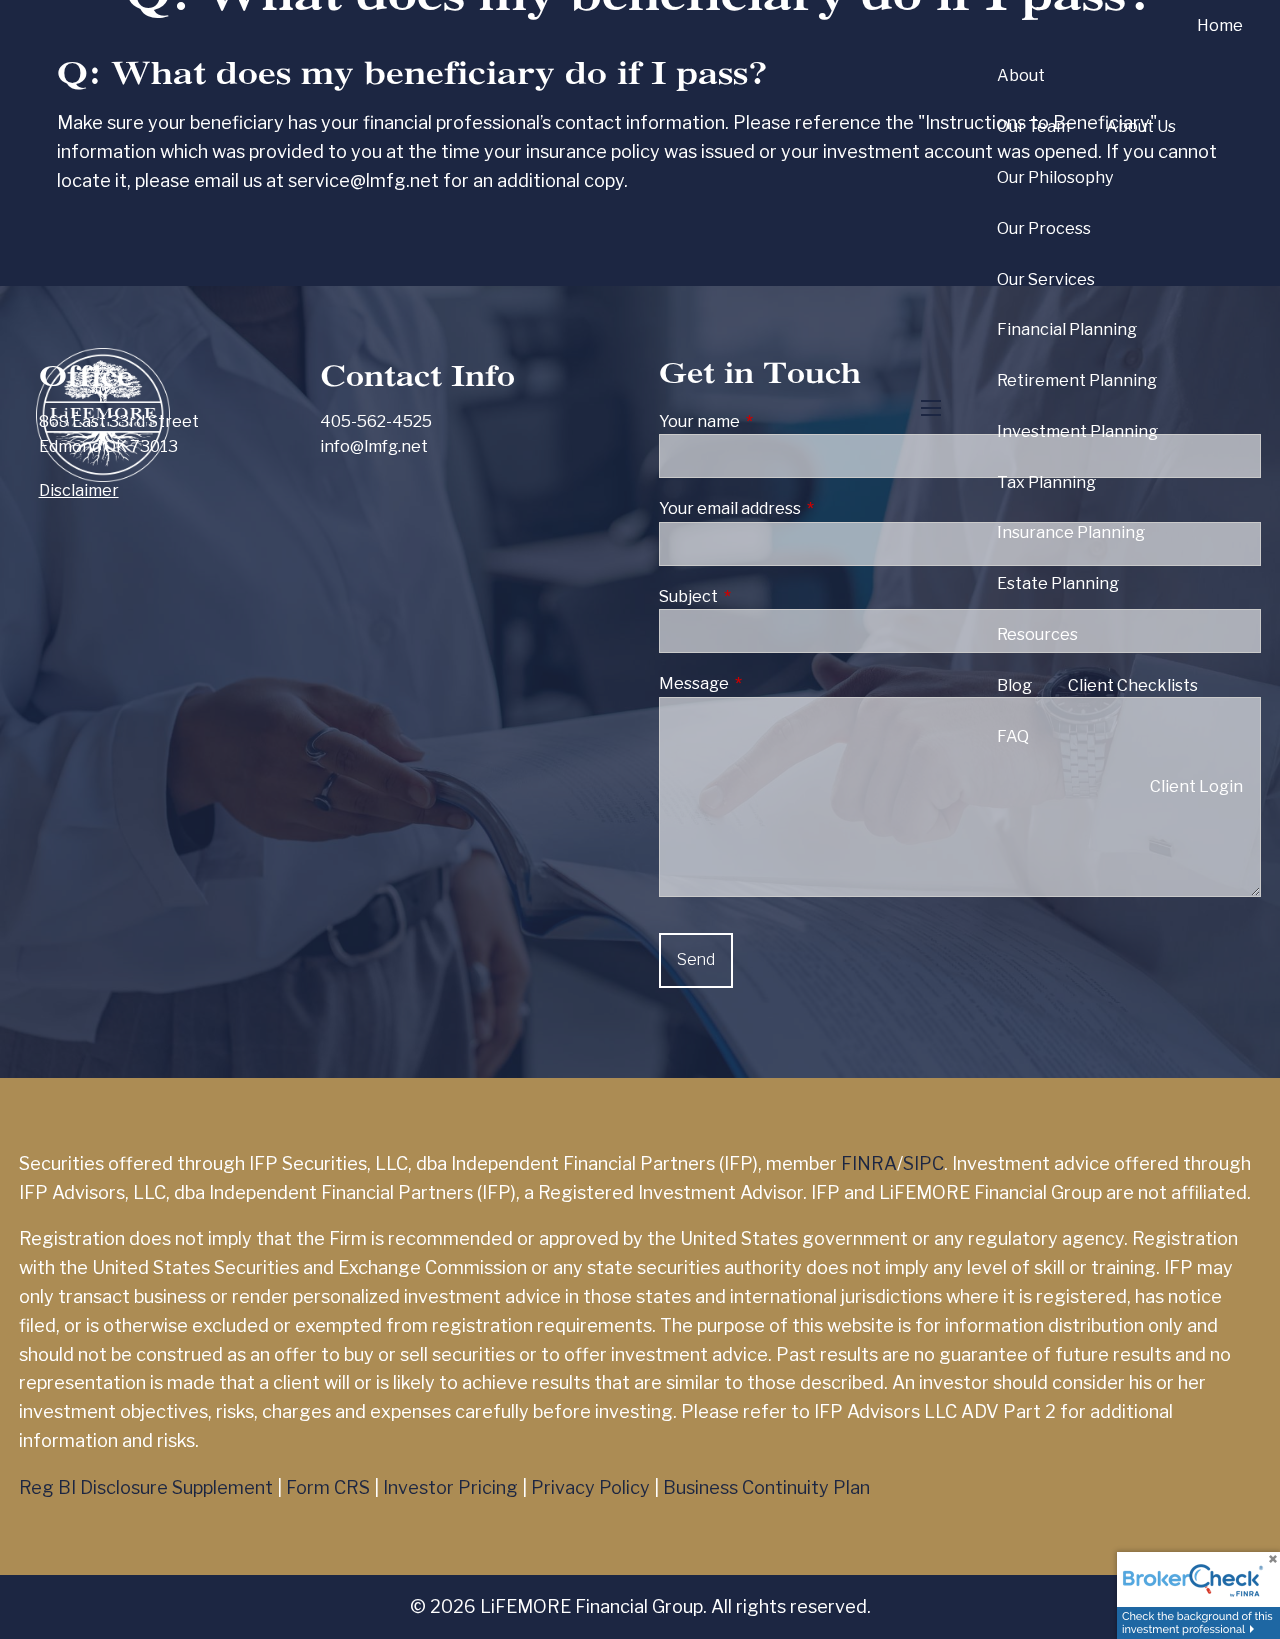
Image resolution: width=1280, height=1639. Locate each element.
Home (1220, 25)
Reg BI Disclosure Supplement (146, 1487)
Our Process (1044, 228)
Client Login (1196, 786)
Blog (1014, 685)
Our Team (1033, 126)
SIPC (923, 1163)
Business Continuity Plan (766, 1487)
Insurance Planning (1071, 532)
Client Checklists (1133, 685)
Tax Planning (1046, 482)
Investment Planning (1077, 431)
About (1021, 75)
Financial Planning (1067, 329)
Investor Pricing (450, 1487)
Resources (1037, 634)
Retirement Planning (1077, 380)
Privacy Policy (590, 1487)
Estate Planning (1058, 583)
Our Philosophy (1055, 177)
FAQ (1013, 736)
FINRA (869, 1163)
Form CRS (328, 1487)
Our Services (1046, 279)
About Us (1141, 126)
